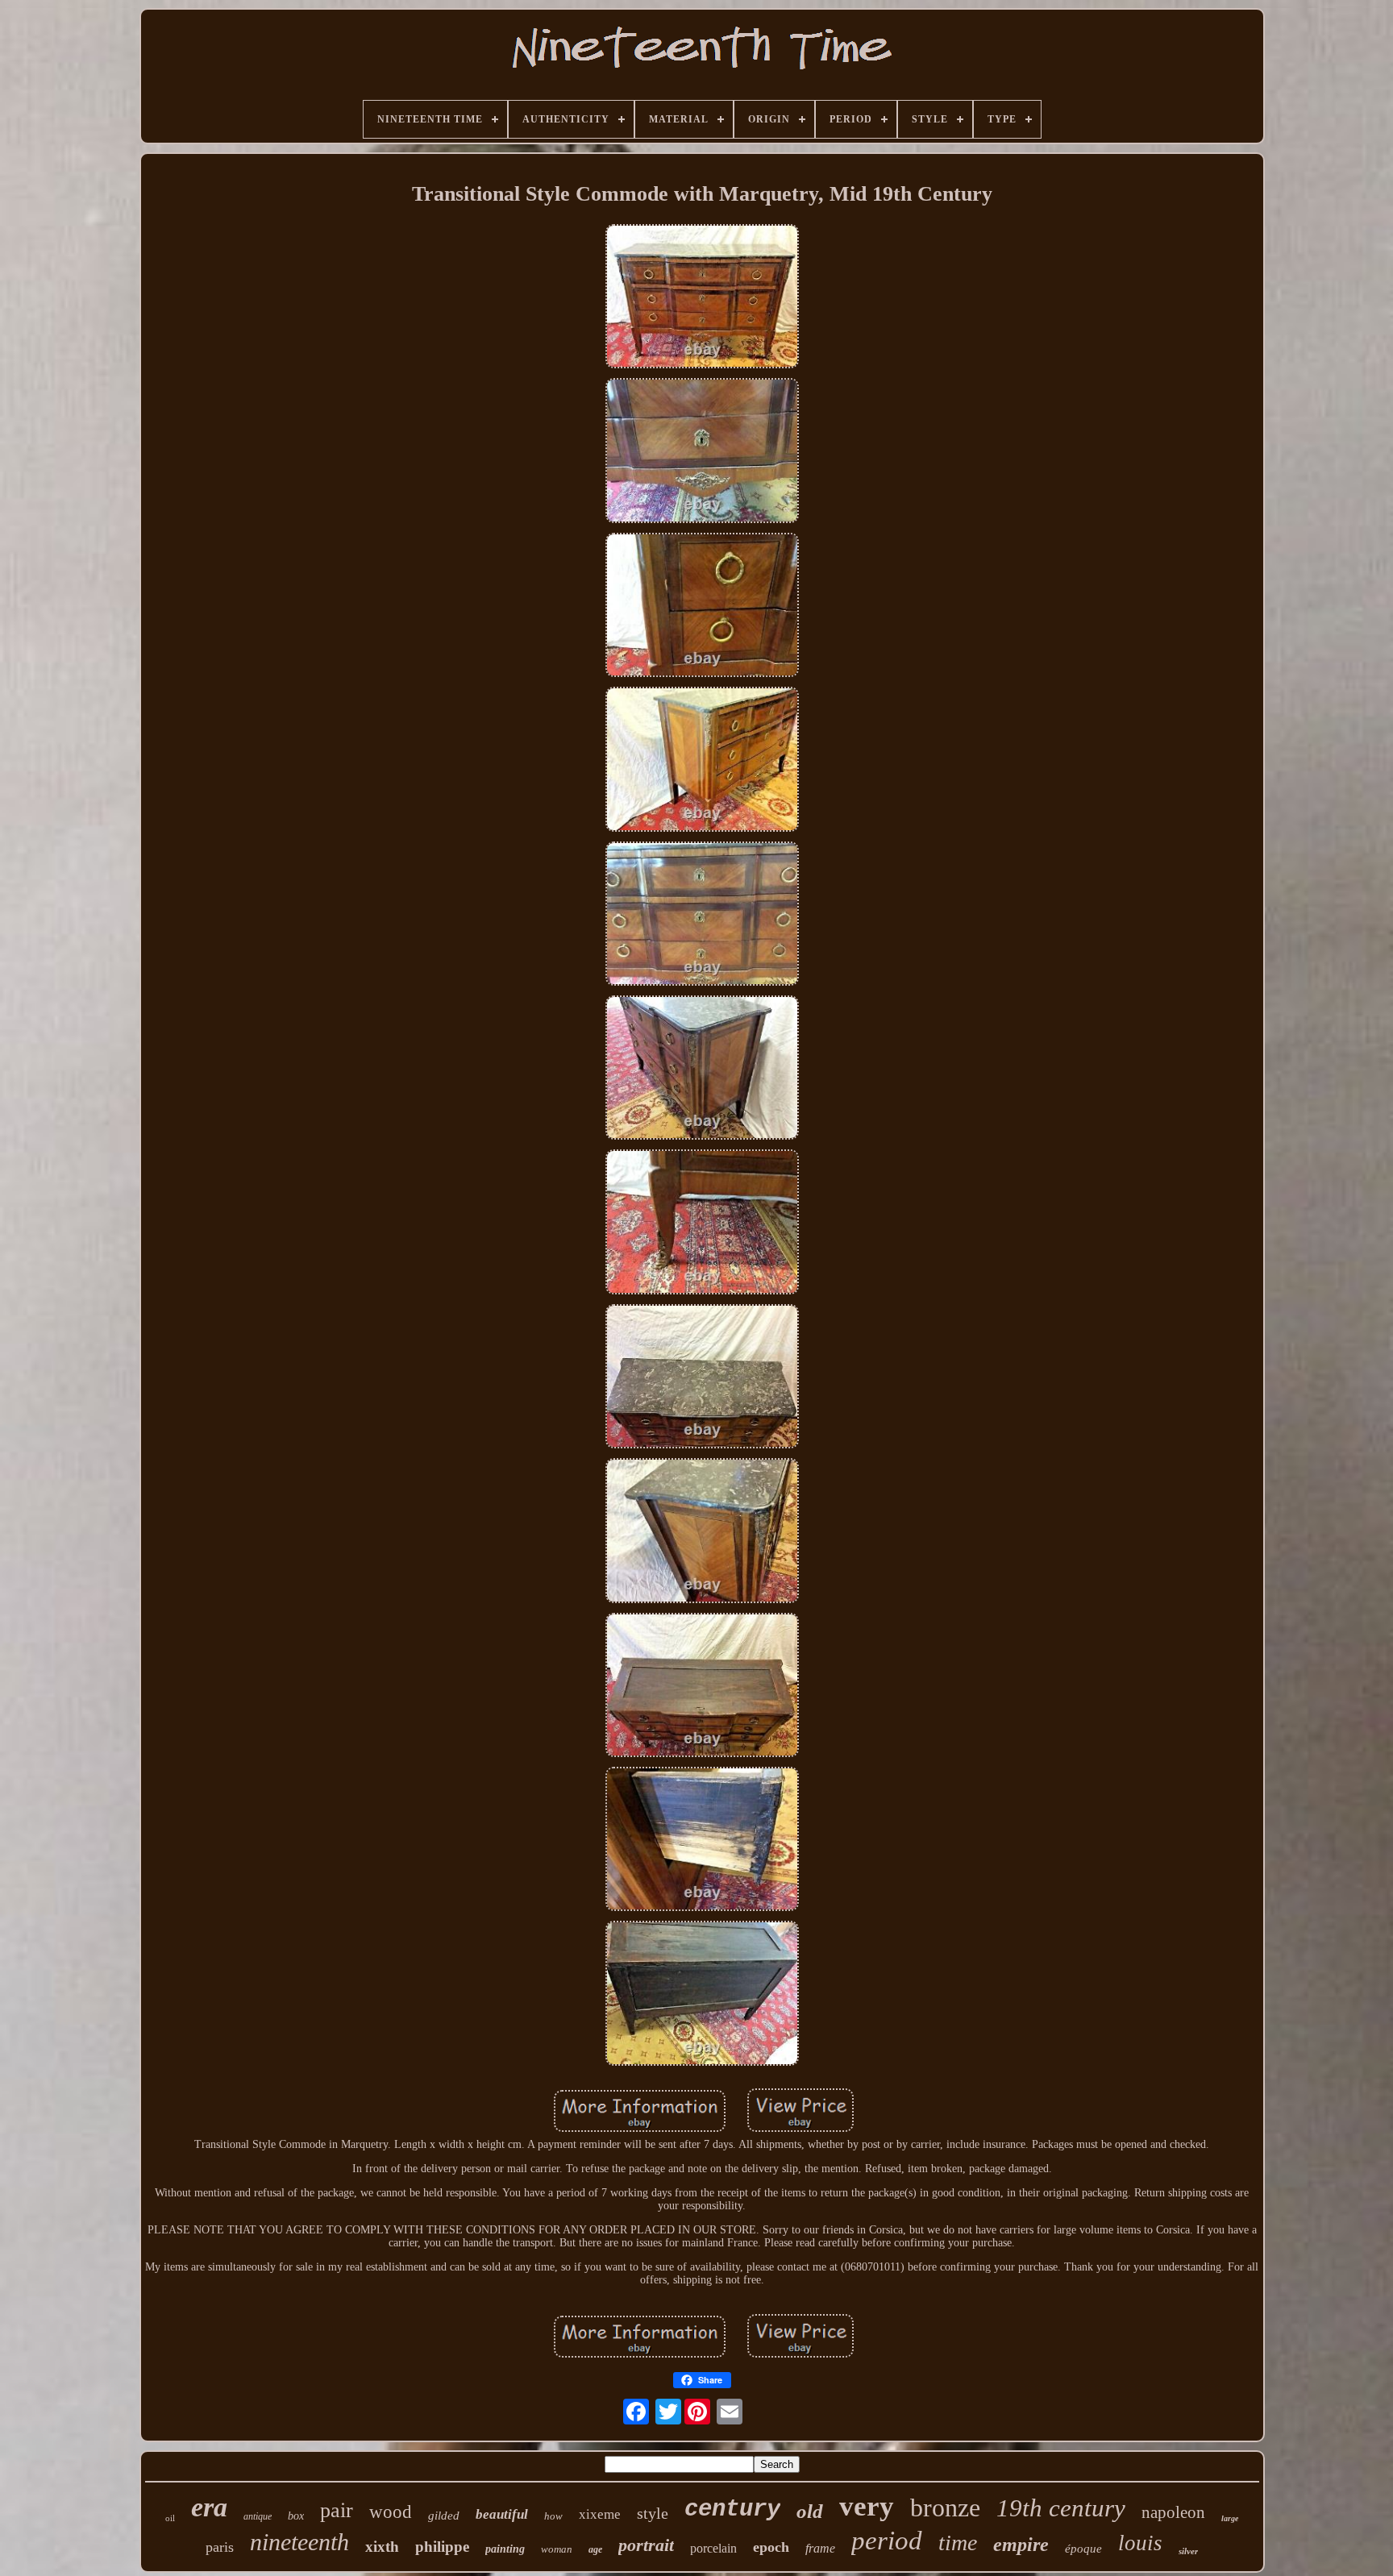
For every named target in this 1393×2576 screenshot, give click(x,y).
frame (820, 2548)
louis (1140, 2543)
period (887, 2541)
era (209, 2507)
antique (258, 2516)
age (595, 2549)
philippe (442, 2547)
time (958, 2543)
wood (391, 2512)
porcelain (713, 2548)
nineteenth (299, 2542)
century (732, 2510)
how (553, 2516)
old (810, 2511)
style (653, 2513)
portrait (646, 2545)
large (1230, 2518)
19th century (1061, 2508)
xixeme (600, 2514)
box (296, 2516)
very (867, 2506)
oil (170, 2518)
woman (557, 2549)
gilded (444, 2516)
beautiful (502, 2514)
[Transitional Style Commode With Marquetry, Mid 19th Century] (702, 298)
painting (505, 2549)
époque (1083, 2549)
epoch (771, 2547)
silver (1188, 2551)
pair (337, 2510)
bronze (945, 2507)
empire (1021, 2545)
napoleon (1173, 2512)
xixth (382, 2547)
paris (220, 2547)
